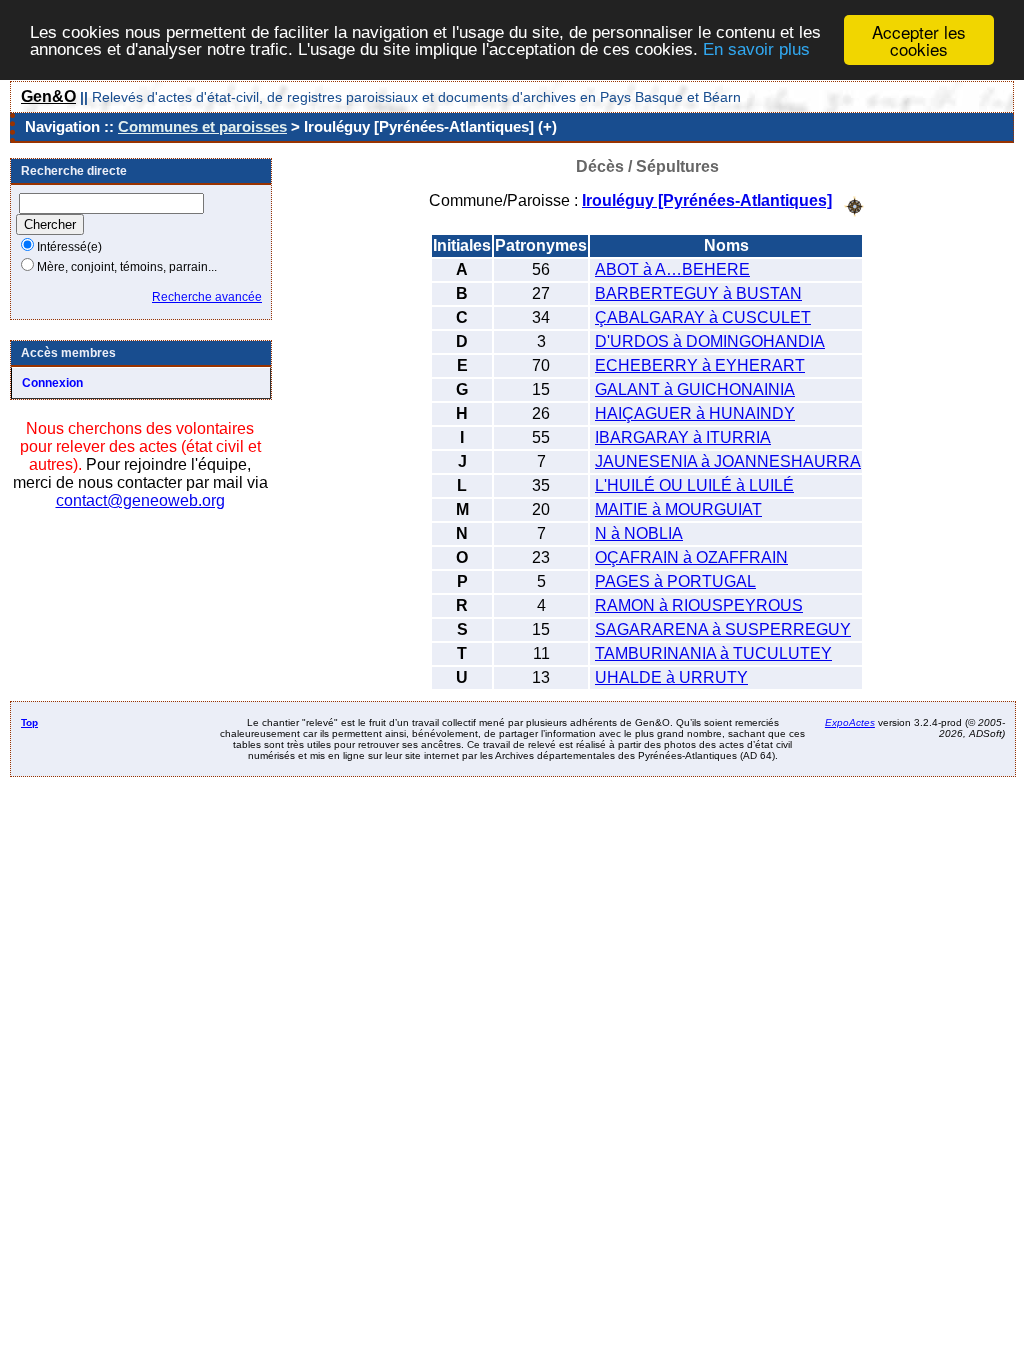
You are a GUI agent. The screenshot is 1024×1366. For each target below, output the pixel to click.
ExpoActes (850, 722)
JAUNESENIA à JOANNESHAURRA (728, 461)
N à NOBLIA (639, 533)
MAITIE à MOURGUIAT (678, 509)
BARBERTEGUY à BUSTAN (698, 293)
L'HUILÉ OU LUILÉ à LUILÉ (694, 485)
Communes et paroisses (202, 126)
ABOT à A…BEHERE (672, 269)
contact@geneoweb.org (140, 500)
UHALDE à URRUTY (671, 677)
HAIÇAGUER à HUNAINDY (695, 413)
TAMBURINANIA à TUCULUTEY (713, 653)
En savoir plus (756, 49)
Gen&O (48, 96)
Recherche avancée (207, 297)
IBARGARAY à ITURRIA (683, 437)
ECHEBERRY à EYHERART (700, 365)
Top (29, 722)
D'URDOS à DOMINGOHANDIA (710, 341)
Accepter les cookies (919, 40)
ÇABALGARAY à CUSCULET (703, 317)
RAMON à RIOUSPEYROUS (699, 605)
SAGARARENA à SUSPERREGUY (723, 629)
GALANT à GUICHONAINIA (695, 389)
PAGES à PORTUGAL (675, 581)
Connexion (52, 383)
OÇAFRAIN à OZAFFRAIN (691, 557)
